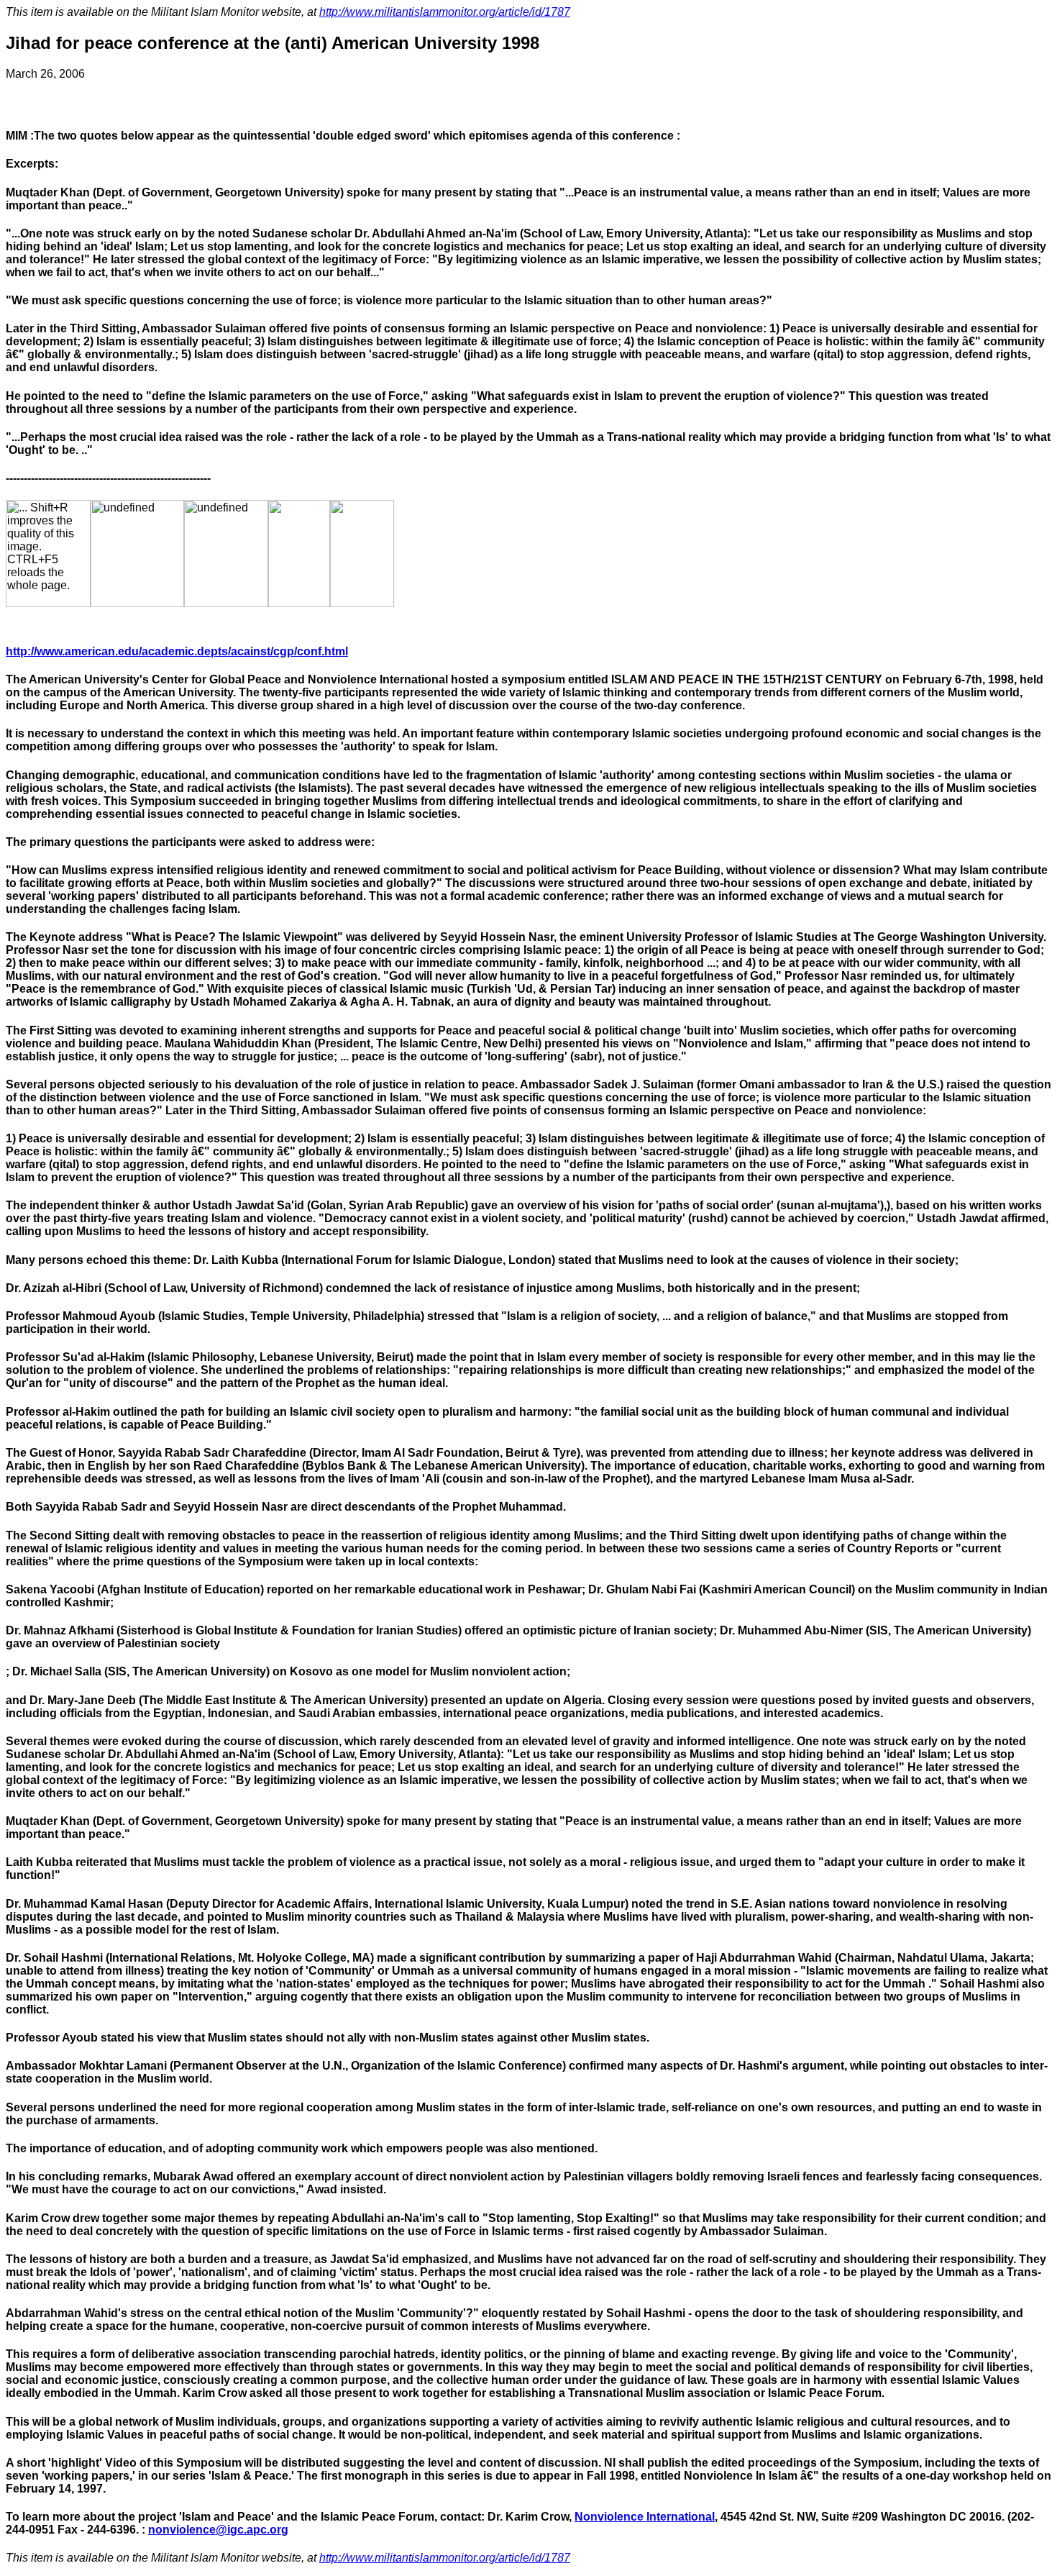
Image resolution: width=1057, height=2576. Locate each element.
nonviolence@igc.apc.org (218, 2530)
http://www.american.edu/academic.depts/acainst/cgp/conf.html (177, 651)
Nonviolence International (645, 2517)
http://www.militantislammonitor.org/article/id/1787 (445, 12)
